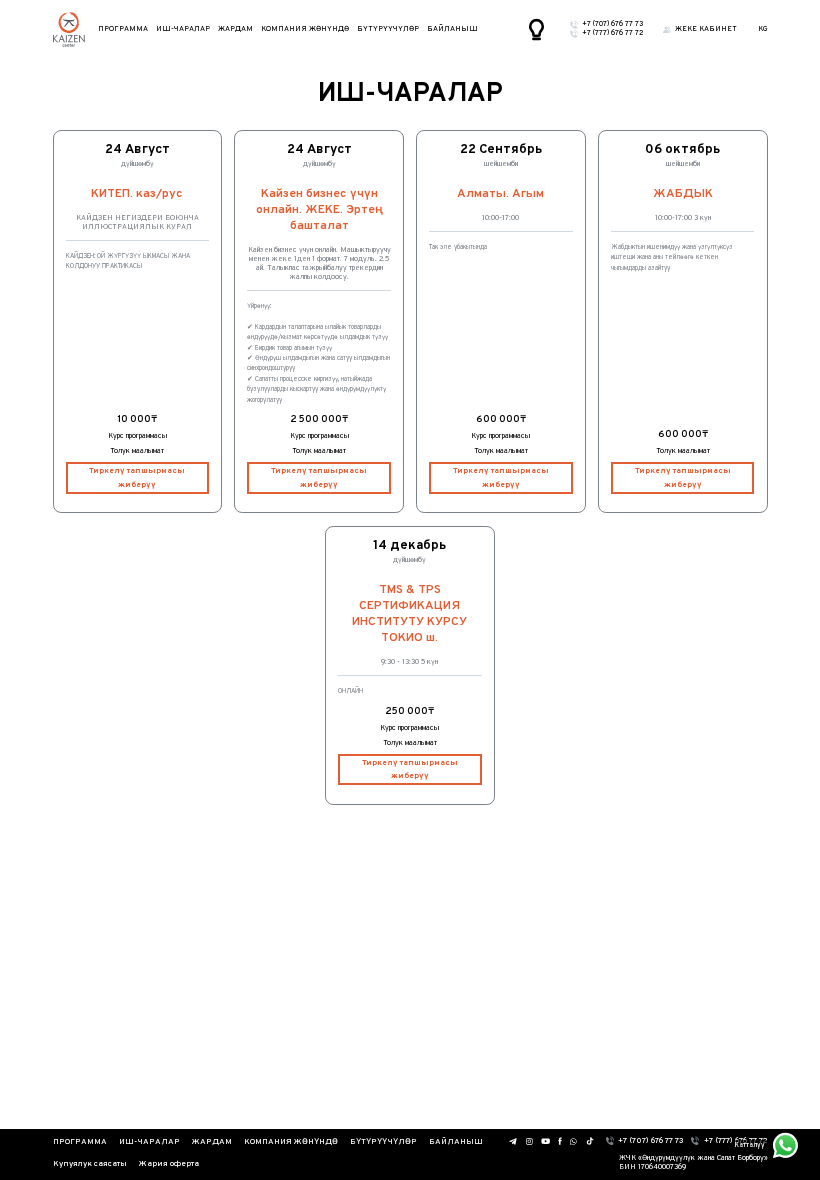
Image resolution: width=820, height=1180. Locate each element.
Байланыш (452, 29)
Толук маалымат (137, 451)
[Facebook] (560, 1141)
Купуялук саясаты (90, 1164)
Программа (123, 29)
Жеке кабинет (706, 29)
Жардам (235, 29)
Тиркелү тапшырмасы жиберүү (137, 477)
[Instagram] (529, 1142)
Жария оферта (169, 1164)
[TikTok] (590, 1141)
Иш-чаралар (183, 29)
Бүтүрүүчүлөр (388, 29)
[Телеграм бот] (513, 1141)
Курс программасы (137, 436)
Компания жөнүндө (305, 29)
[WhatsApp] (573, 1141)
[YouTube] (545, 1141)
